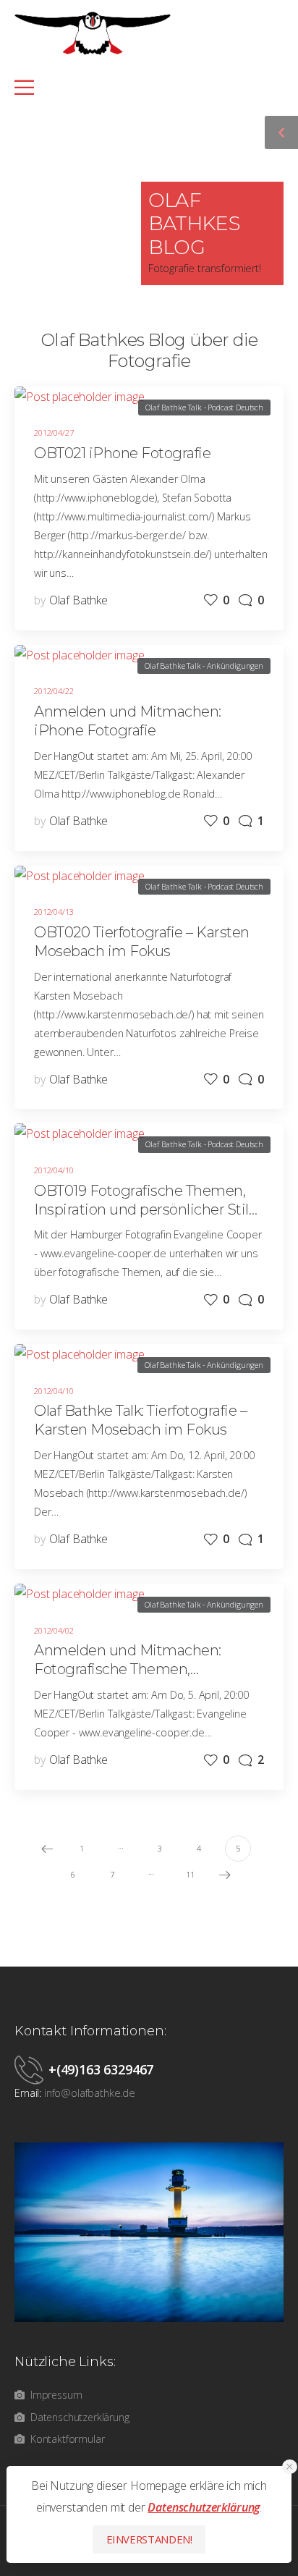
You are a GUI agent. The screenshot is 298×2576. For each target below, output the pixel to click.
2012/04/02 (54, 1630)
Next (225, 1875)
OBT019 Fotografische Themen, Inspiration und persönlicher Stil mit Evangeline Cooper (141, 1209)
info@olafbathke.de (90, 2093)
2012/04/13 (54, 912)
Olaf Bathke (78, 600)
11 (190, 1874)
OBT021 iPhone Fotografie (122, 453)
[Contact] (31, 2069)
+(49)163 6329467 (101, 2069)
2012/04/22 (54, 691)
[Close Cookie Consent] (290, 2467)
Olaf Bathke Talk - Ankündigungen (204, 666)
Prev (47, 1849)
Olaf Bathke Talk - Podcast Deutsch (204, 407)
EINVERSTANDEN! (149, 2539)
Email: (28, 2093)
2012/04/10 (54, 1170)
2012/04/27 (54, 432)
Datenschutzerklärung (204, 2507)
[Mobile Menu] (141, 87)
